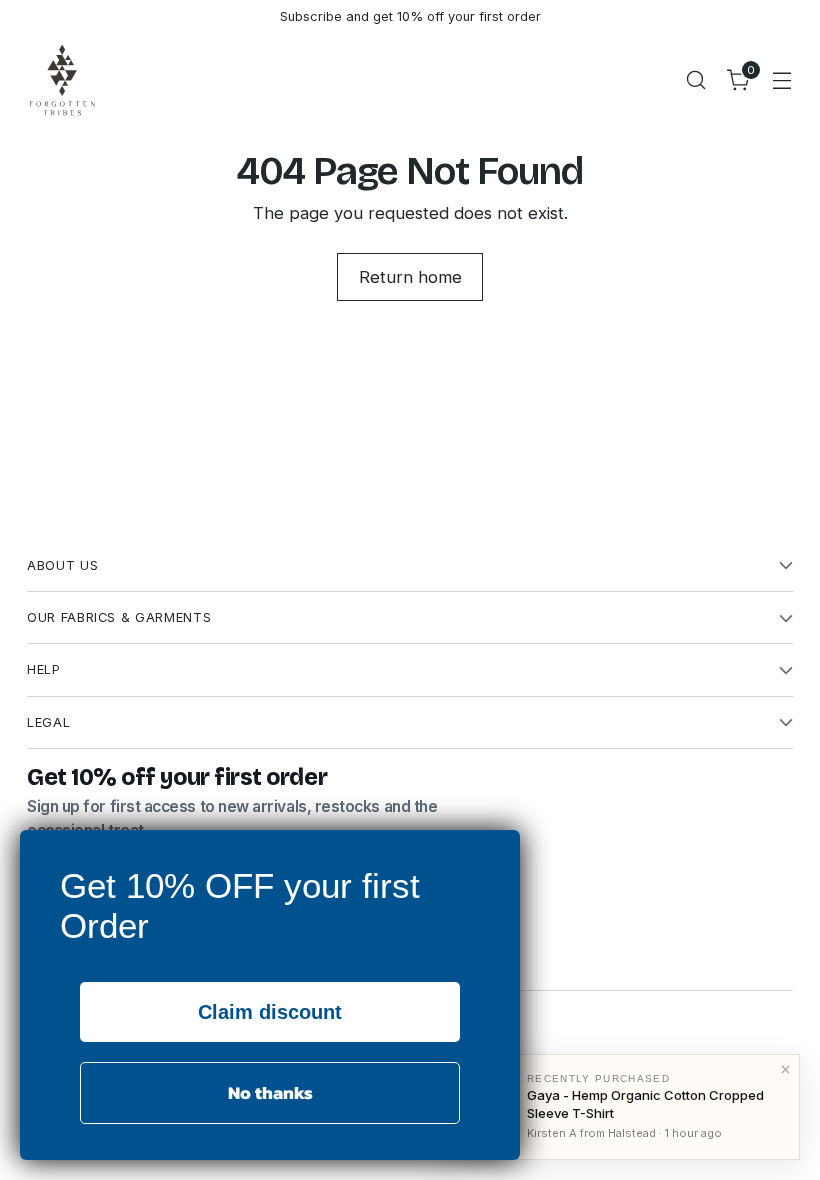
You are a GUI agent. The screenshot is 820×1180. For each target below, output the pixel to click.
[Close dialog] (499, 850)
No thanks (270, 1092)
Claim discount (270, 1012)
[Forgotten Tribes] (62, 80)
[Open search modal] (696, 79)
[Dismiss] (785, 1069)
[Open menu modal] (782, 79)
